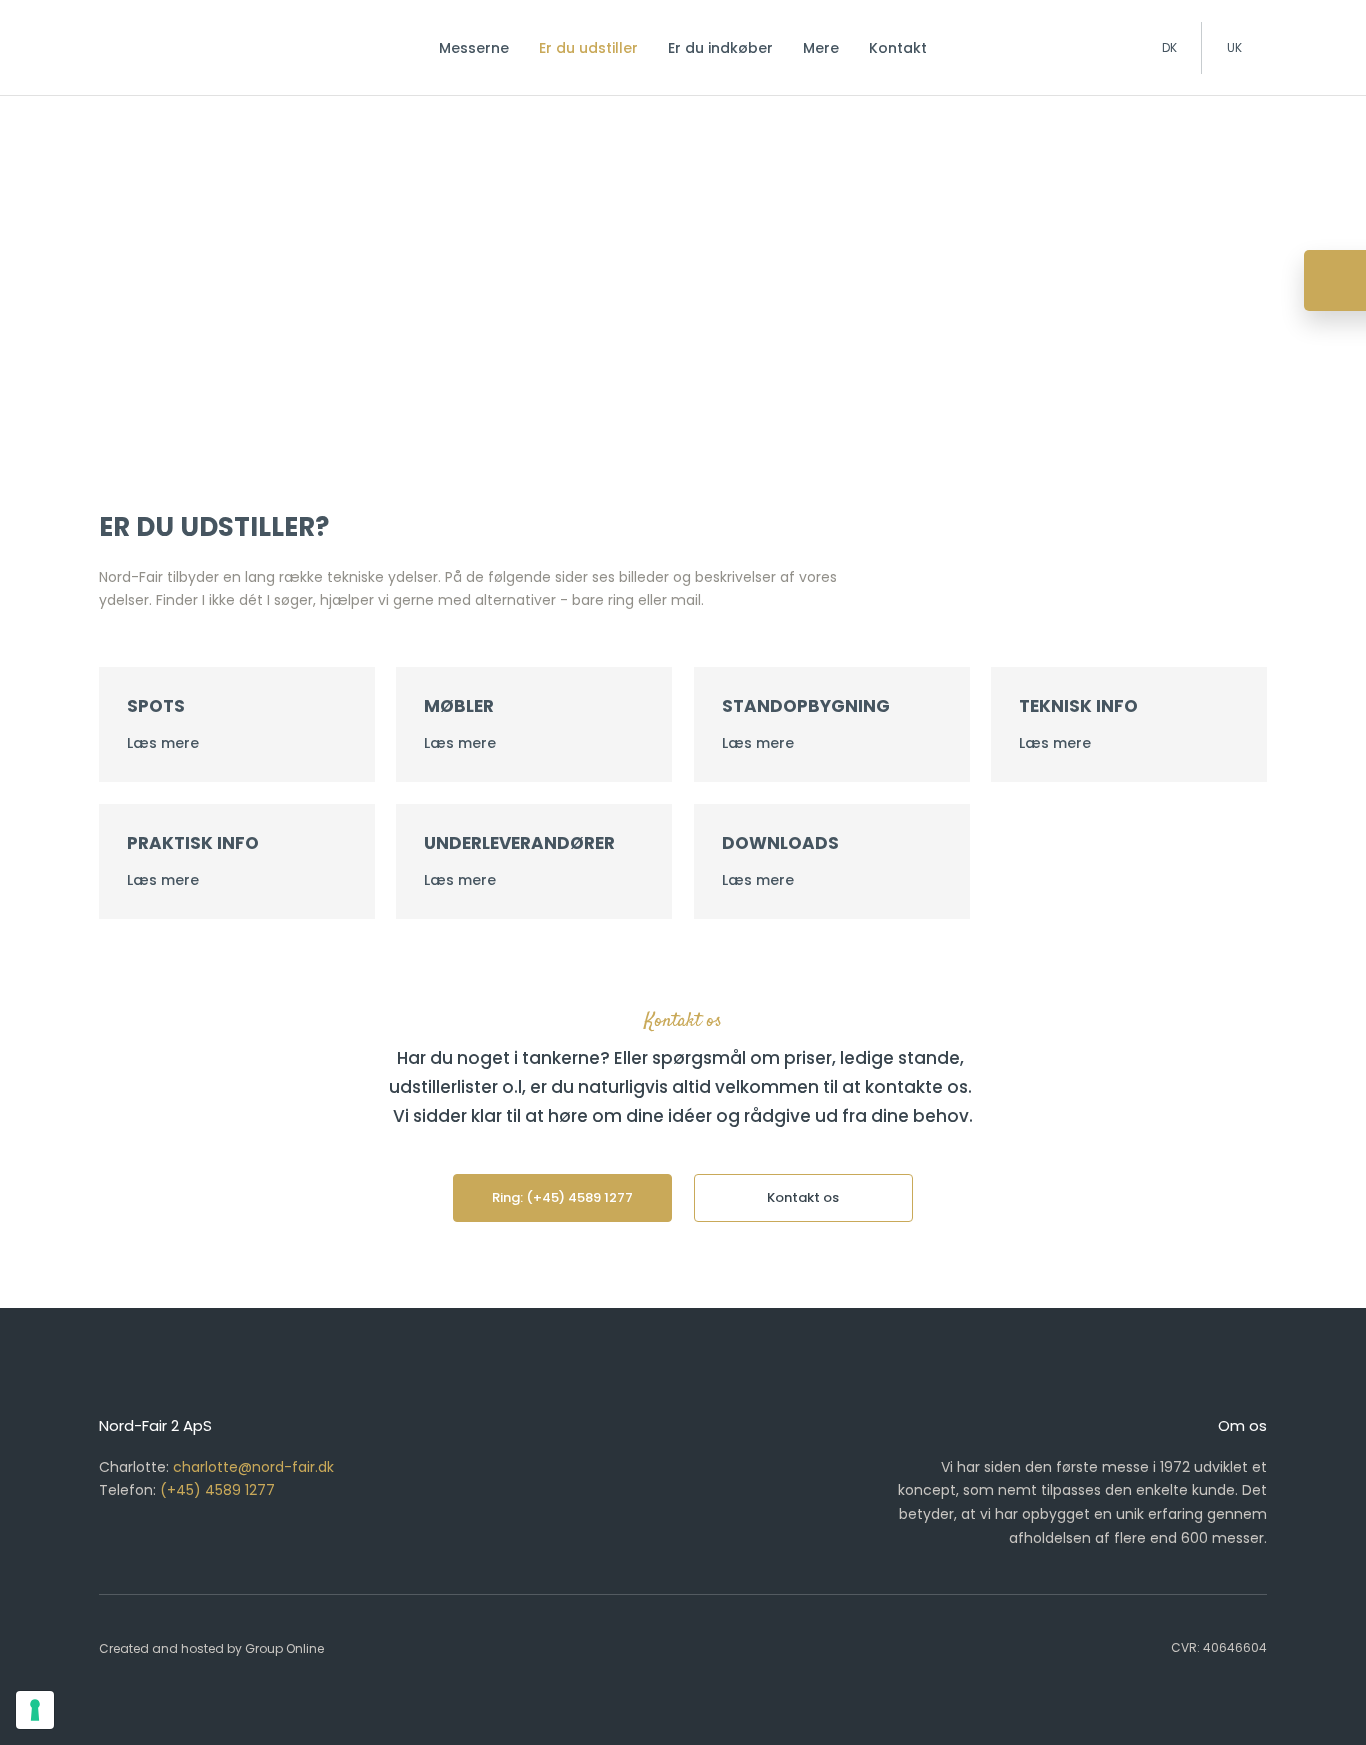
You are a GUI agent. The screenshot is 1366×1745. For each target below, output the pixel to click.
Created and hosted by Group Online (211, 1648)
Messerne (474, 48)
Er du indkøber (720, 48)
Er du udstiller (588, 48)
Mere (821, 48)
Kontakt (898, 48)
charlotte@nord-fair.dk (253, 1467)
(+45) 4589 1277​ (217, 1490)
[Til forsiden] (186, 43)
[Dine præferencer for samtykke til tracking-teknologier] (35, 1710)
